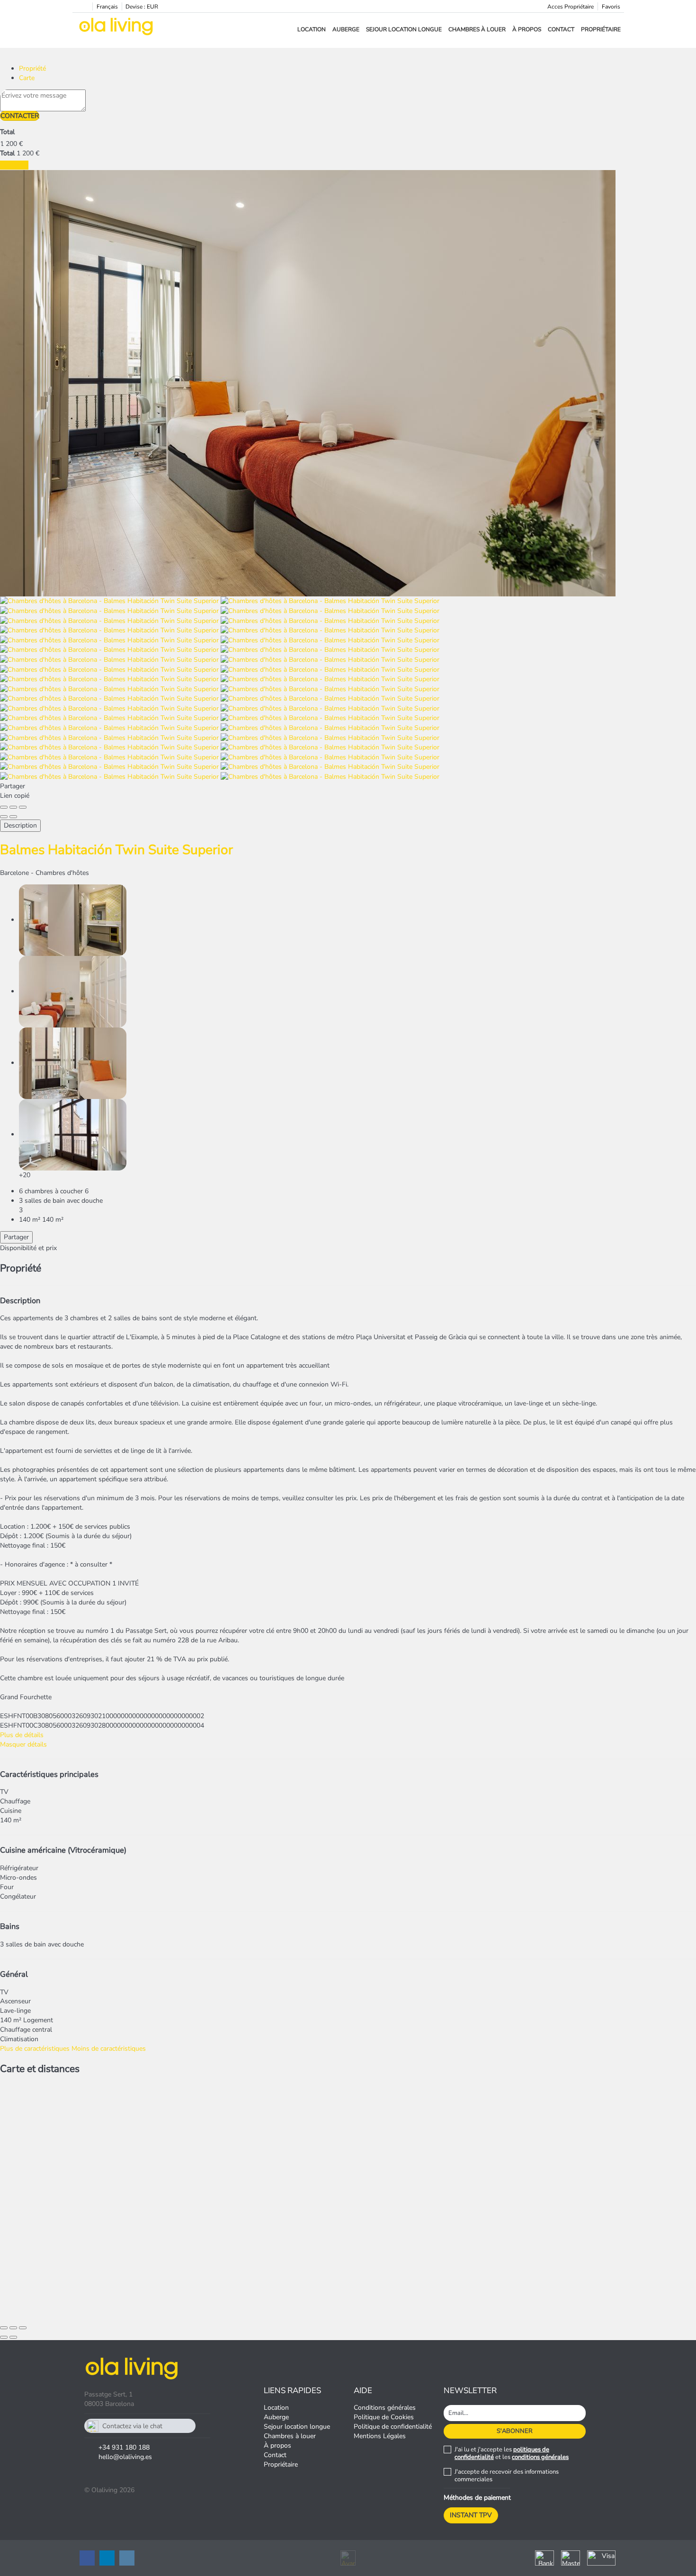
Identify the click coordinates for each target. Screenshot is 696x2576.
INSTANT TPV (471, 2515)
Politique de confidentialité (393, 2427)
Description (20, 825)
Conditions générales (385, 2408)
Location (312, 29)
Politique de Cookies (384, 2417)
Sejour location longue (404, 29)
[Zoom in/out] (23, 807)
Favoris (611, 7)
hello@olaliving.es (125, 2457)
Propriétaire (601, 29)
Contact (561, 29)
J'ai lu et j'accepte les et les (512, 2453)
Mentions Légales (380, 2436)
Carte (27, 78)
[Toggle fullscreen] (13, 807)
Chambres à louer (477, 29)
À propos (527, 29)
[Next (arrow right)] (13, 817)
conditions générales (540, 2457)
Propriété (32, 68)
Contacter (20, 116)
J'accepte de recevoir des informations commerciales (507, 2476)
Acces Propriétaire (571, 7)
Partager (16, 1237)
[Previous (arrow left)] (4, 817)
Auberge (346, 29)
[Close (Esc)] (4, 807)
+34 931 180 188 (124, 2447)
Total (7, 132)
